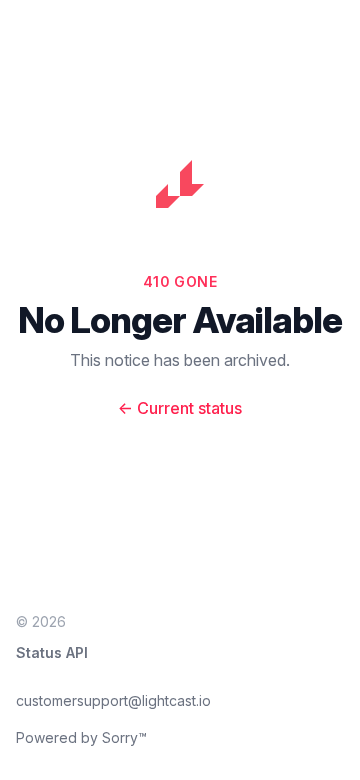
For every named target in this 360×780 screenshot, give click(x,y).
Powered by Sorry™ (81, 737)
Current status (180, 408)
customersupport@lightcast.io (113, 700)
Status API (52, 652)
